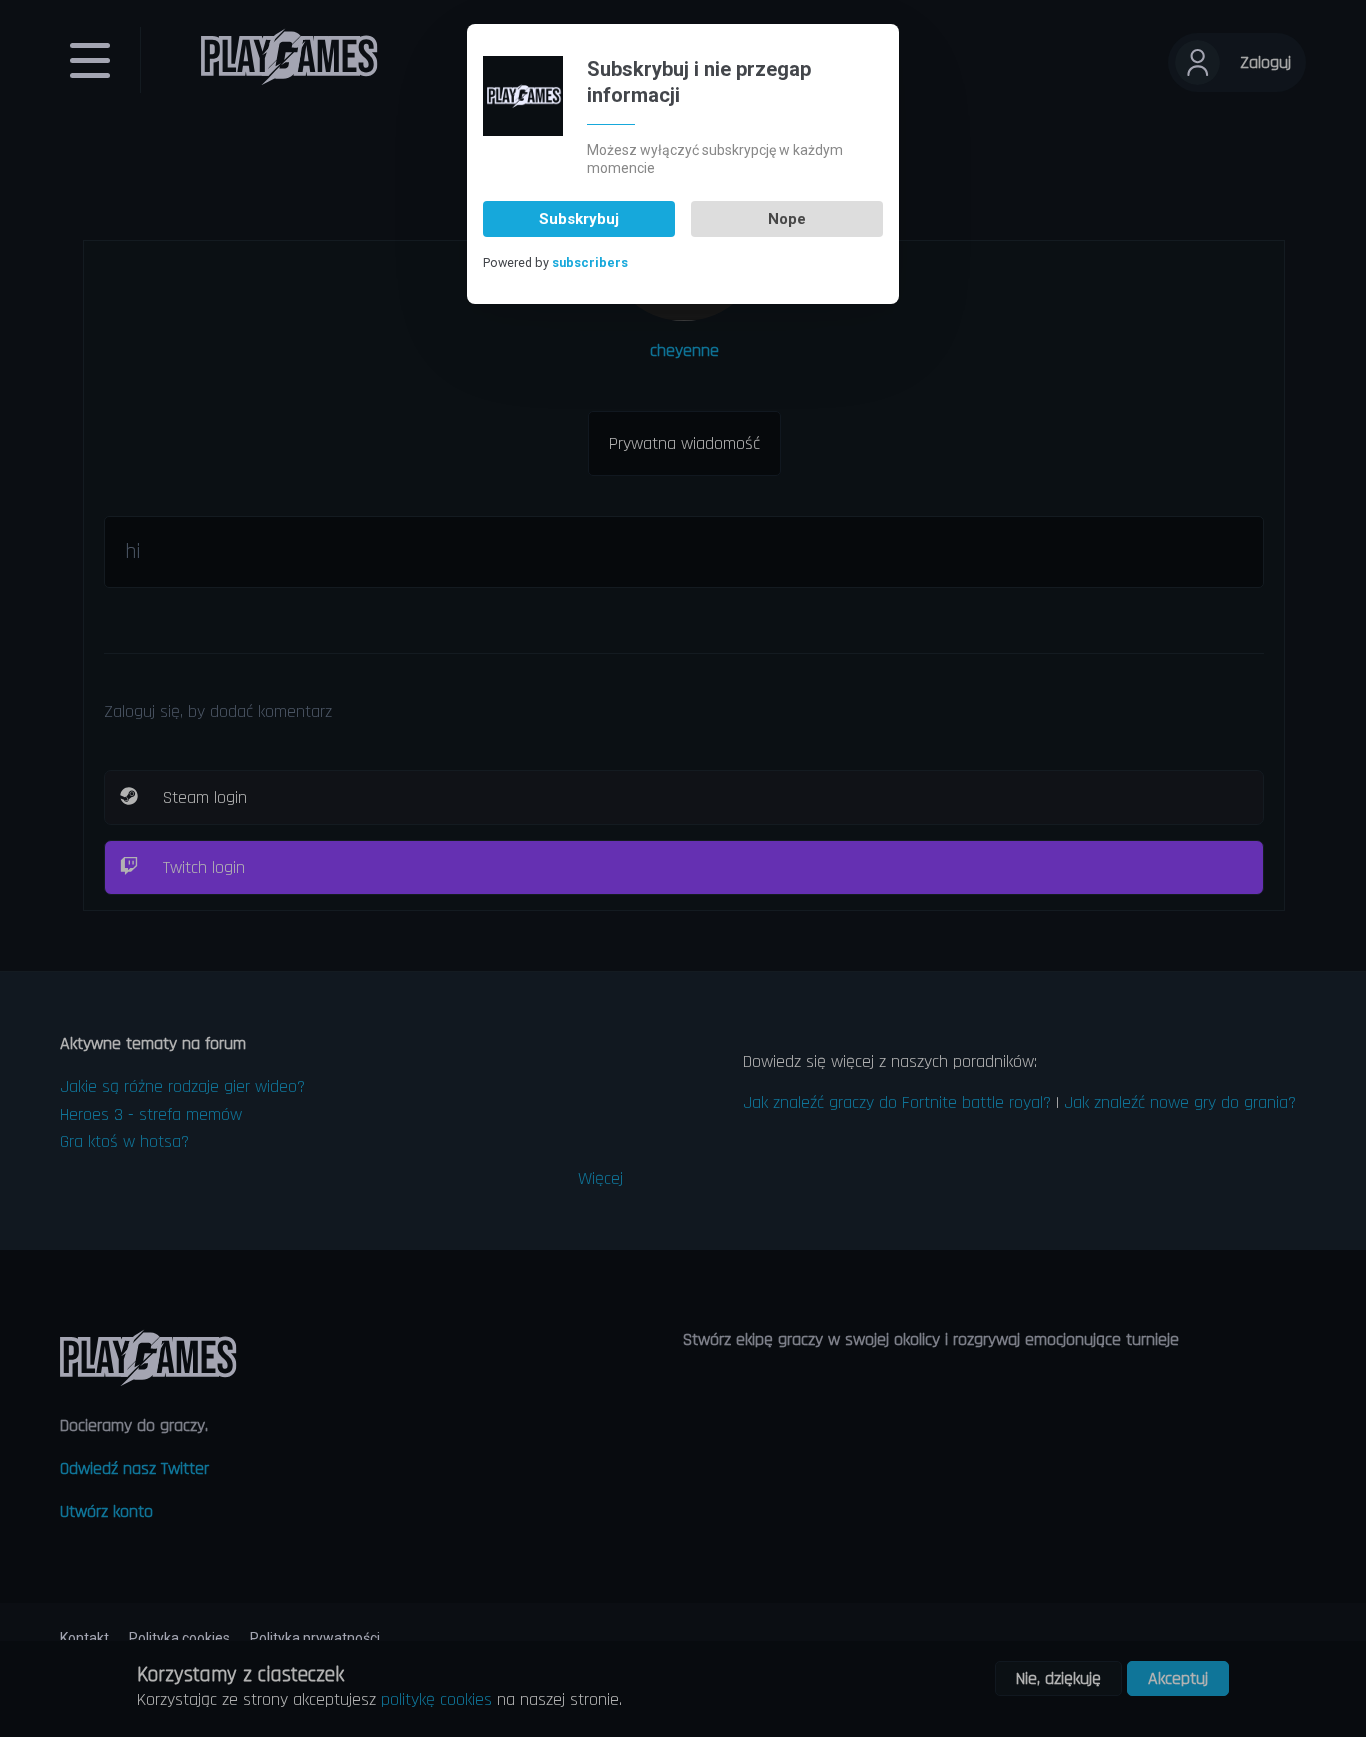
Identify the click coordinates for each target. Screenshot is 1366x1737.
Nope (787, 219)
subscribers (590, 262)
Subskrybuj (579, 219)
